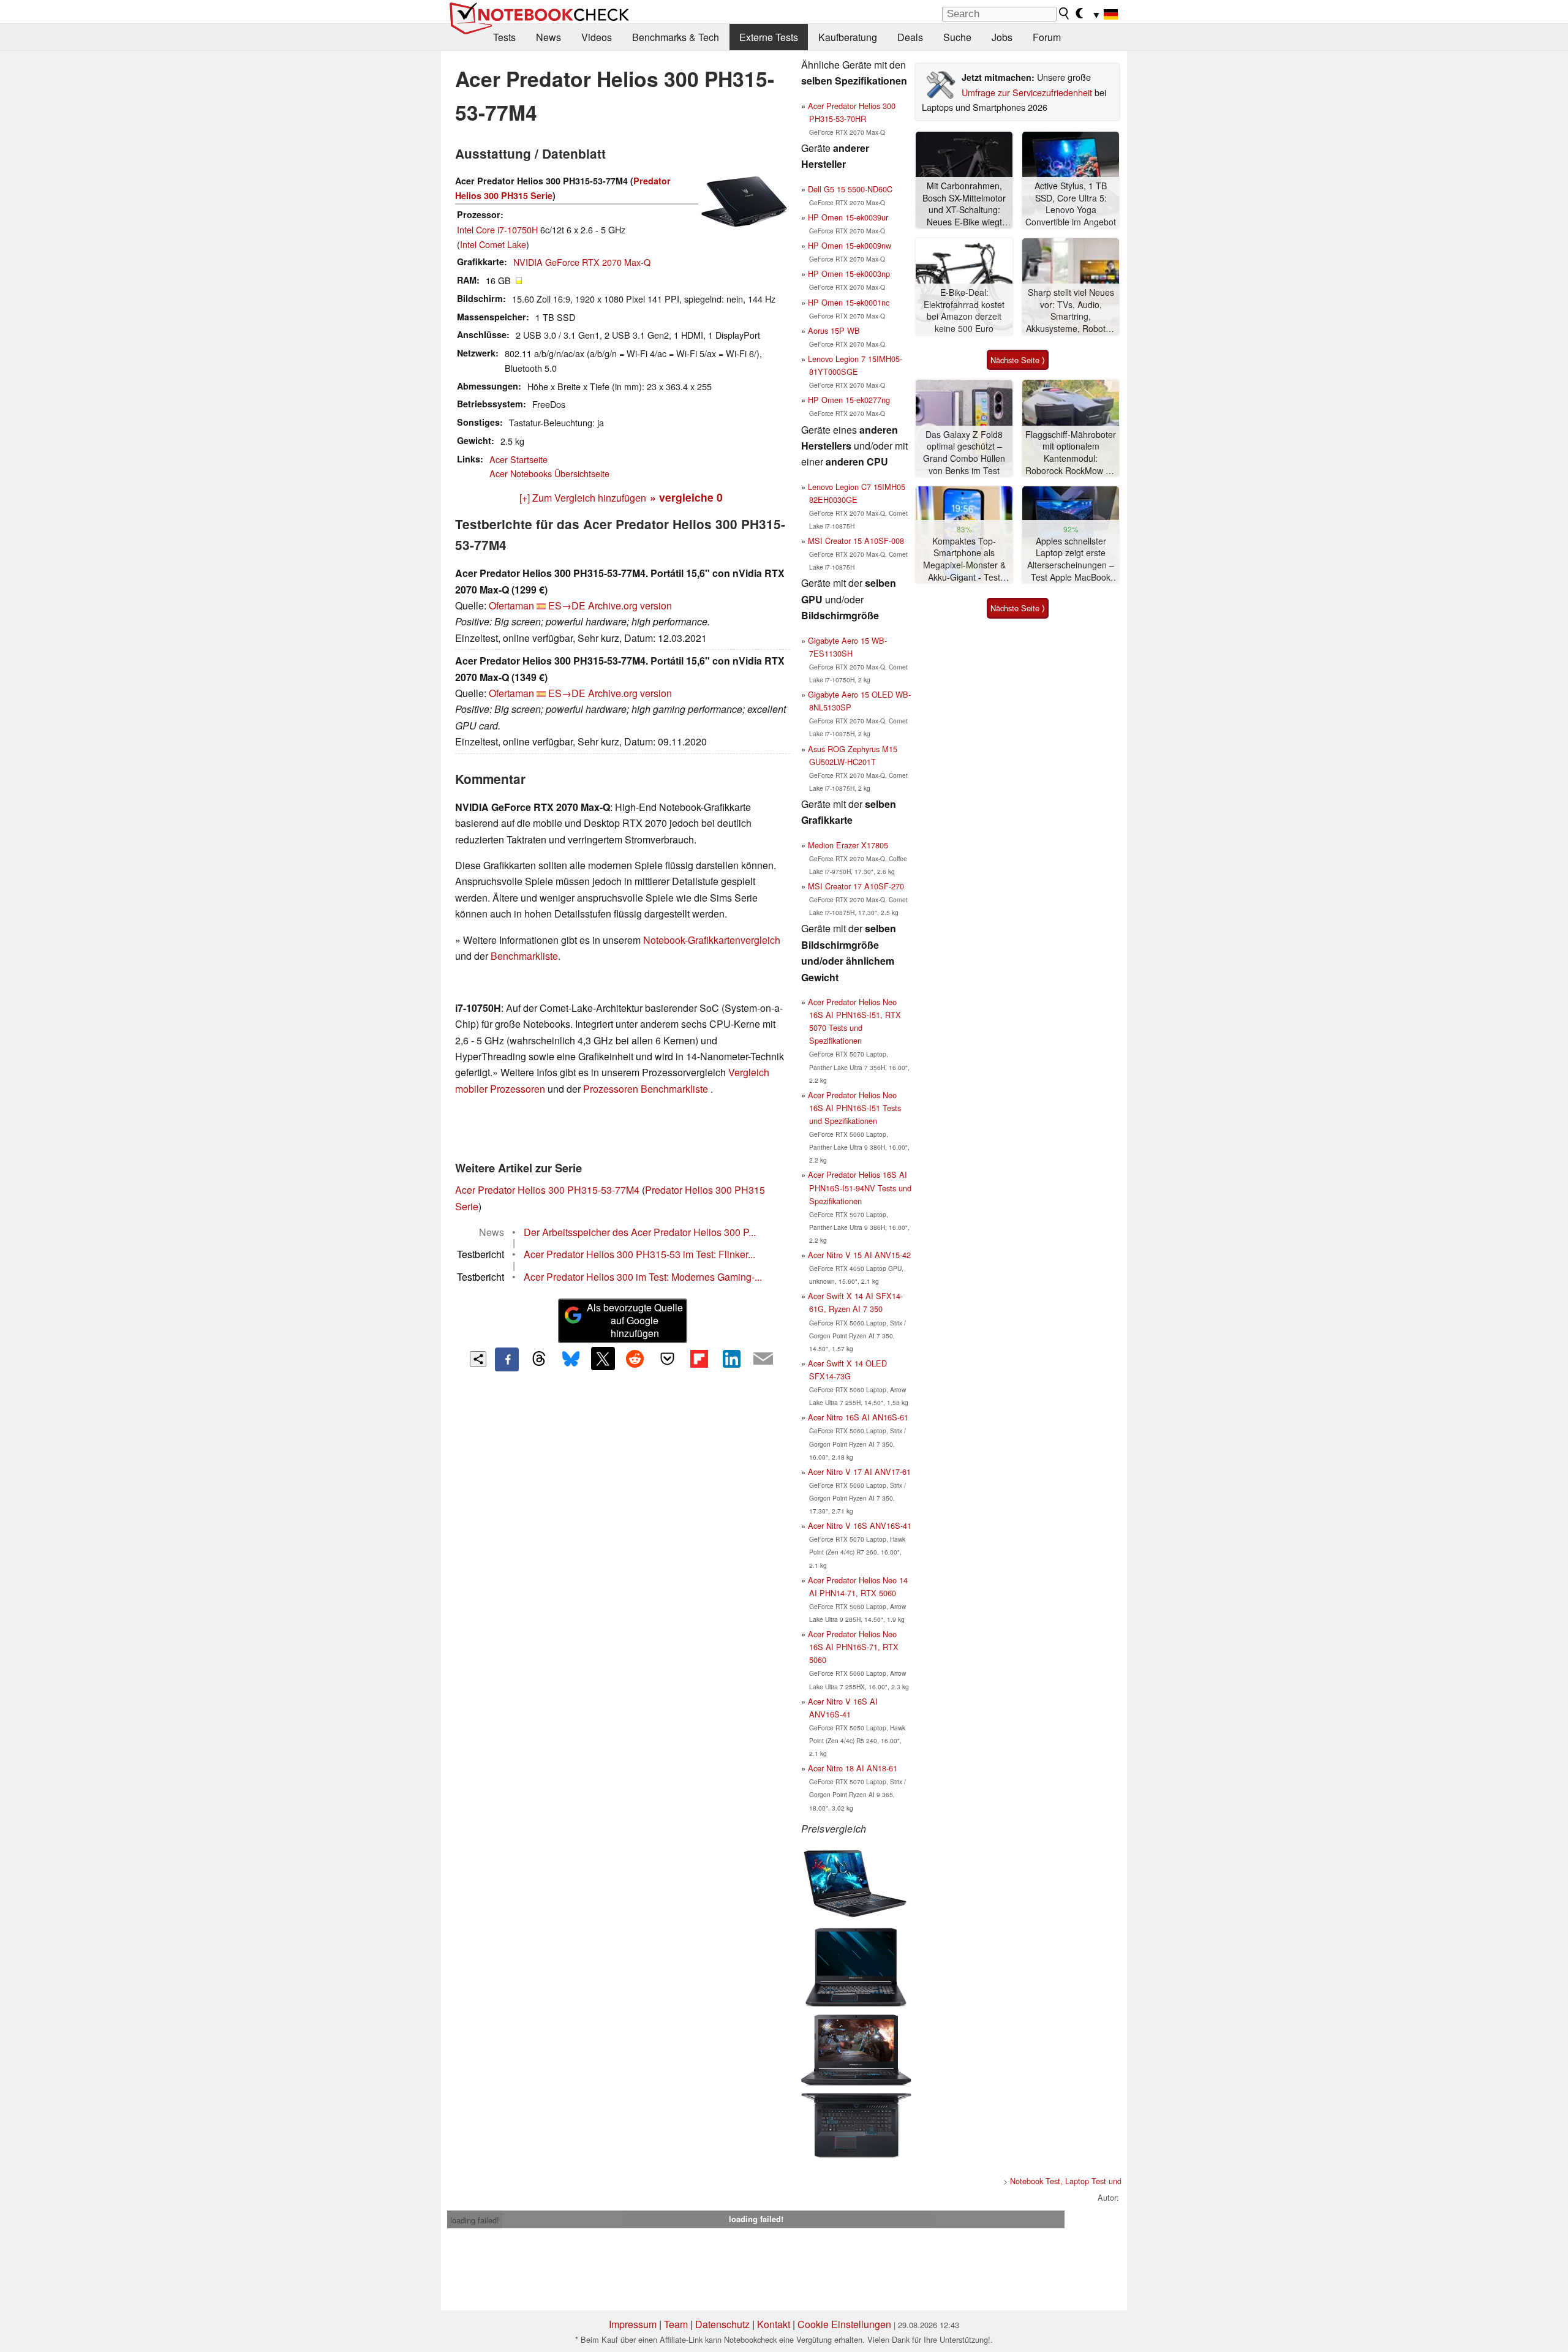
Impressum (633, 2324)
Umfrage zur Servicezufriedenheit (1027, 92)
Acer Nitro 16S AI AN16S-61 (858, 1417)
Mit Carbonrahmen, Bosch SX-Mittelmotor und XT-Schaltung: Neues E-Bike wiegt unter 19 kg (964, 204)
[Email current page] (763, 1359)
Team (676, 2324)
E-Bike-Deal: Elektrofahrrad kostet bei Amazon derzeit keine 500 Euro (964, 311)
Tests (504, 37)
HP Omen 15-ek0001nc (849, 302)
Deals (910, 37)
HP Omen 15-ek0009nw (850, 245)
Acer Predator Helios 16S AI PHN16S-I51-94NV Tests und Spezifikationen (860, 1187)
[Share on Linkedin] (731, 1359)
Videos (597, 37)
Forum (1047, 37)
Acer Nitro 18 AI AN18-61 (853, 1768)
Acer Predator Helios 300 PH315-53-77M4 (547, 1190)
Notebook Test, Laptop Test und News (1076, 2181)
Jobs (1002, 37)
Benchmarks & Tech (676, 37)
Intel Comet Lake (493, 244)
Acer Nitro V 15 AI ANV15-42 (859, 1255)
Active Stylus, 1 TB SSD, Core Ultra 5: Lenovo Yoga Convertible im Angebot (1071, 204)
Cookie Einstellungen (844, 2324)
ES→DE (567, 605)
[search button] (1065, 13)
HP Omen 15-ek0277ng (849, 400)
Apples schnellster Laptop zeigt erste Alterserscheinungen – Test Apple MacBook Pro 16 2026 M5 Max (1071, 560)
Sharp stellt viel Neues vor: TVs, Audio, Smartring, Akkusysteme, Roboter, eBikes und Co (1071, 311)
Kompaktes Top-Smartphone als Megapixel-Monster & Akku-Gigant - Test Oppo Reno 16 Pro (964, 560)
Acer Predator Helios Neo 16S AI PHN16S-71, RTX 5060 (853, 1647)
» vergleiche (686, 497)
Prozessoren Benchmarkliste (647, 1089)
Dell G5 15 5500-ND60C (850, 189)
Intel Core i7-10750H (497, 229)
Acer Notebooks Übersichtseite (549, 473)
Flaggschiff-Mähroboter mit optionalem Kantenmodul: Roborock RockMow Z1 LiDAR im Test (1071, 453)
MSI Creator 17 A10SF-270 (856, 886)
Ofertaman (511, 605)
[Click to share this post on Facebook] (507, 1359)
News (548, 37)
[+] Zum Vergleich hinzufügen (583, 498)
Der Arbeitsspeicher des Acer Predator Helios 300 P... (640, 1232)
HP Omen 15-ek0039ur (848, 217)
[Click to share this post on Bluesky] (571, 1359)
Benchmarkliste (524, 956)
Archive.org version (630, 605)
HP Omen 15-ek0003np (849, 273)
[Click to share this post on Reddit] (635, 1359)
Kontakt (774, 2324)
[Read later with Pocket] (667, 1359)
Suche (957, 37)
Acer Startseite (518, 459)
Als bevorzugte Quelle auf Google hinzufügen (635, 1320)
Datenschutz (722, 2324)
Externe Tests (769, 37)
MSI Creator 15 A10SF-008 (856, 541)
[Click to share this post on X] (603, 1359)
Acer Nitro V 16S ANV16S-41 (860, 1525)
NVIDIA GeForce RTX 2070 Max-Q (582, 262)
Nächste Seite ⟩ (1018, 360)
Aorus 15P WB (834, 330)
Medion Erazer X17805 (848, 845)
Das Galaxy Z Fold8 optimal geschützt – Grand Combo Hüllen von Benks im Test (964, 453)
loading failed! (475, 2220)
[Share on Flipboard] (699, 1359)
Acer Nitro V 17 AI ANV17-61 (859, 1472)
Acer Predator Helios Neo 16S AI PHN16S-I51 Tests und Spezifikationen (854, 1108)
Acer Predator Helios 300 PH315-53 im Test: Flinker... (639, 1254)
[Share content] (478, 1359)
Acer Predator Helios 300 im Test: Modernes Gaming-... (643, 1277)
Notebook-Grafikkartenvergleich (712, 940)
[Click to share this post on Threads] (539, 1359)
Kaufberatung (848, 37)
